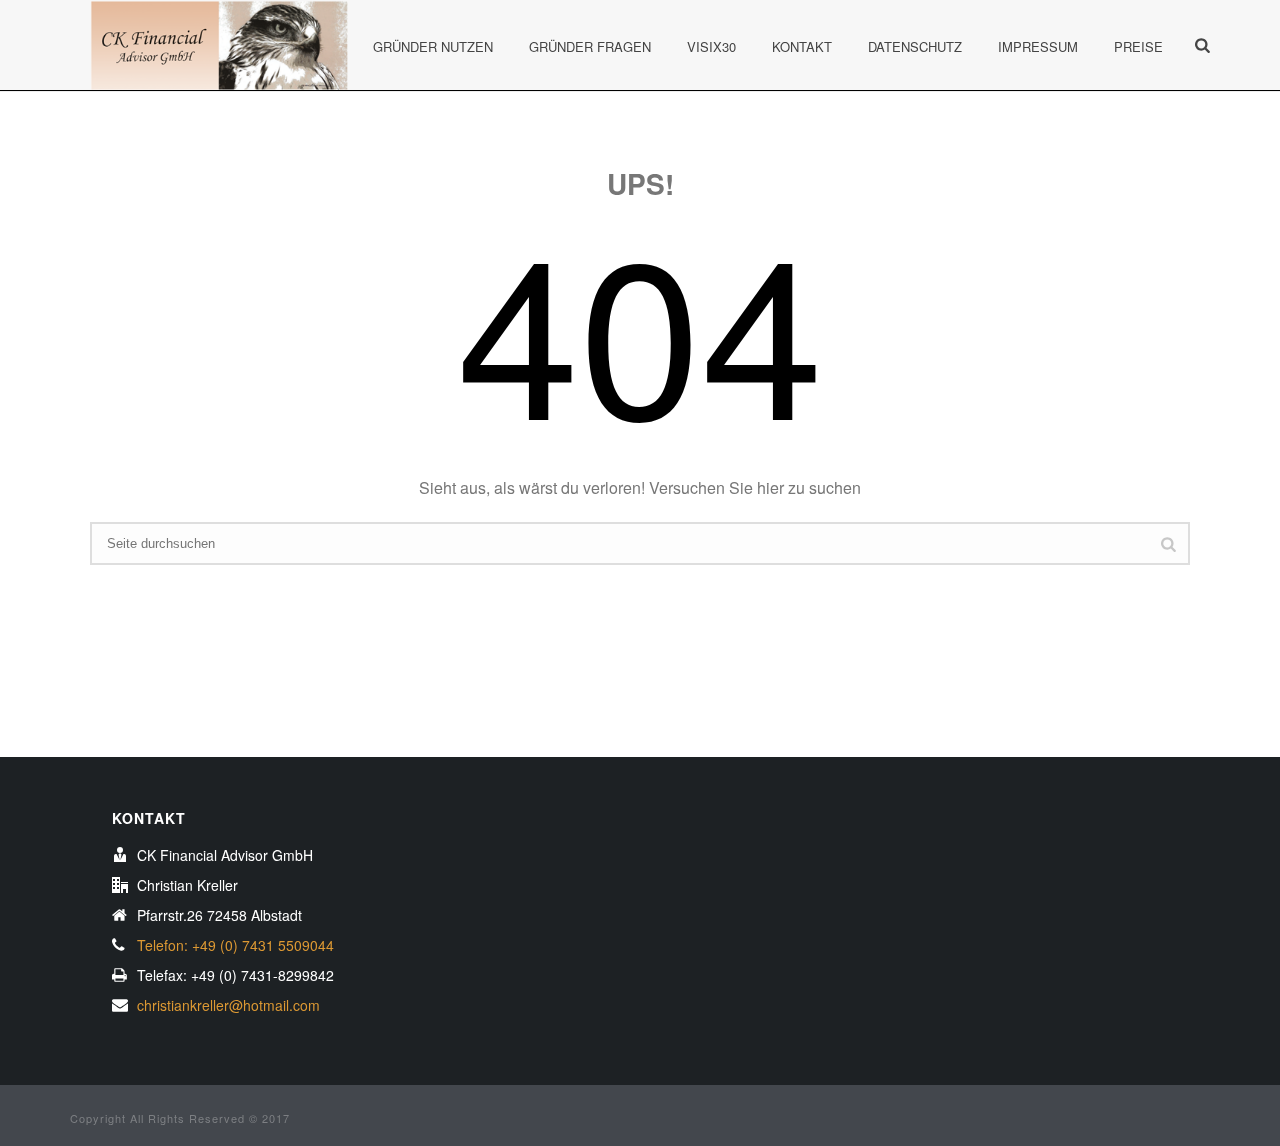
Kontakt (802, 46)
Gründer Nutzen (433, 46)
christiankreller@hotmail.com (228, 1005)
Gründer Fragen (590, 46)
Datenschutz (915, 46)
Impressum (1038, 46)
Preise (1138, 46)
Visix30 (711, 46)
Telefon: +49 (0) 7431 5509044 (235, 945)
